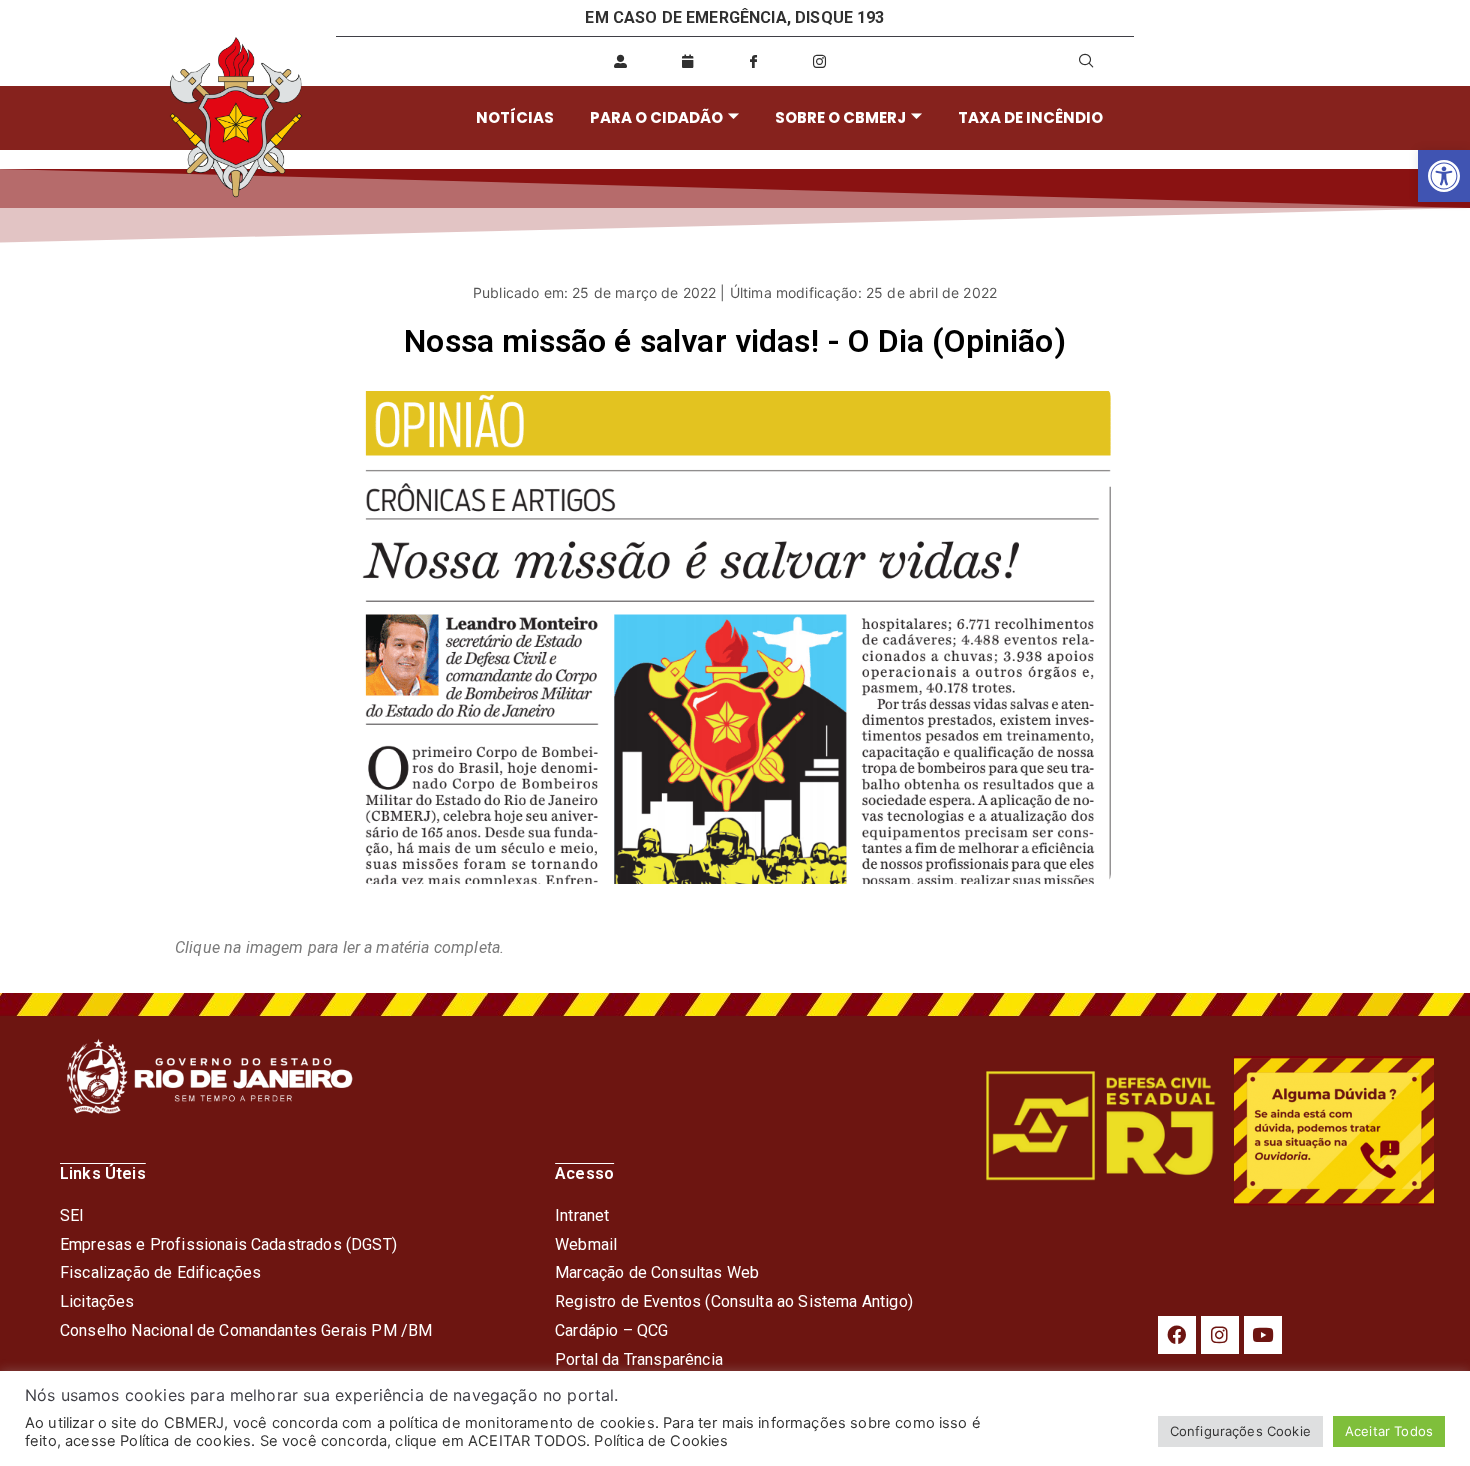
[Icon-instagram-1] (820, 61)
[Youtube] (1263, 1335)
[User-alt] (621, 61)
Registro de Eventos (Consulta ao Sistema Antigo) (734, 1301)
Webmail (586, 1244)
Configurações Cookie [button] (1240, 1431)
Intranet (582, 1215)
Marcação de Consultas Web (657, 1272)
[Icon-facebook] (753, 61)
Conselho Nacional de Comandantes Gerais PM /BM (246, 1330)
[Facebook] (1177, 1335)
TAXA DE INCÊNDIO (1030, 117)
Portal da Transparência (639, 1359)
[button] (1444, 176)
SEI (72, 1215)
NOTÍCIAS (515, 117)
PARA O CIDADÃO (656, 117)
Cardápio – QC (606, 1330)
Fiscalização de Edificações (160, 1272)
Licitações (97, 1301)
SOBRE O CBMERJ (840, 117)
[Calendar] (687, 61)
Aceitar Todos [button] (1389, 1431)
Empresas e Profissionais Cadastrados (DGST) (228, 1244)
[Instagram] (1220, 1335)
